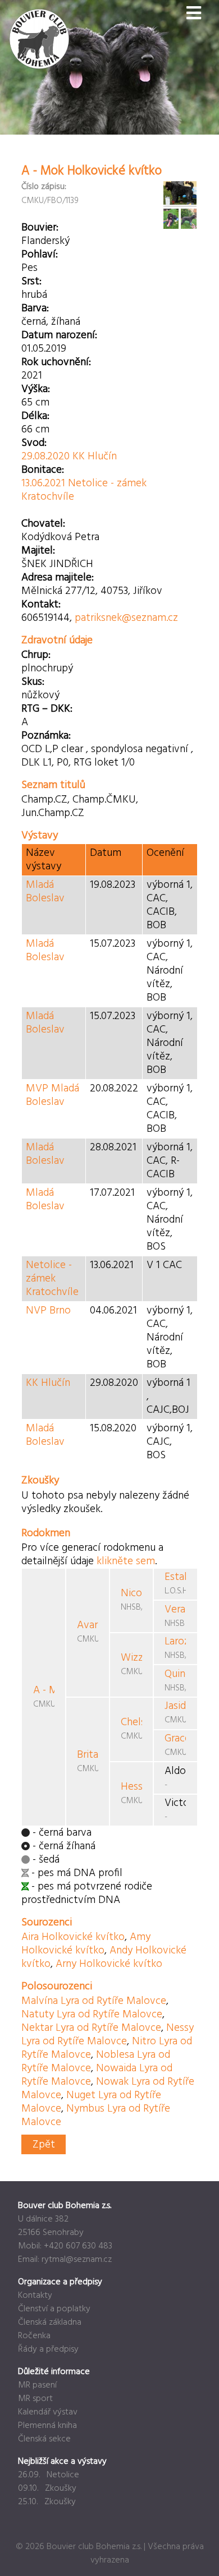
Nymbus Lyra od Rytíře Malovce (96, 2116)
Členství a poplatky (54, 2309)
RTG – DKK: (47, 709)
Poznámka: (46, 736)
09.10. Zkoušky (47, 2489)
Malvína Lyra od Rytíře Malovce (94, 2001)
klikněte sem (126, 1561)
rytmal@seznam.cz (77, 2260)
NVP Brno (48, 1311)
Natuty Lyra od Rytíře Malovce (92, 2015)
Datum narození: (59, 335)
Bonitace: (43, 470)
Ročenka (34, 2336)
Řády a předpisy (48, 2349)
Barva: (35, 308)
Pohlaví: (40, 255)
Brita (88, 1755)
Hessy (134, 1787)
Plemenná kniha (47, 2426)
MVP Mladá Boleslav (53, 1095)
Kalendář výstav (48, 2412)
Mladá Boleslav (45, 892)
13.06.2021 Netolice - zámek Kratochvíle (84, 490)
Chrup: (36, 655)
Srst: (31, 282)
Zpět (44, 2145)
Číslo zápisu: (44, 187)
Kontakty (35, 2296)
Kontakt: (41, 605)
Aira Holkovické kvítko (73, 1937)
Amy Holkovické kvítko (86, 1944)
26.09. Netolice (49, 2475)
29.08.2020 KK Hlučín (69, 457)
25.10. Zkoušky (47, 2502)
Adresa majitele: (58, 578)
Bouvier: (40, 228)
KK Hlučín (48, 1383)
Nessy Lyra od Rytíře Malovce (108, 2035)
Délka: (35, 416)
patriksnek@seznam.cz (126, 618)
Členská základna (50, 2322)
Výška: (36, 389)
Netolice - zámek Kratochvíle (52, 1279)
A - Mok (51, 1690)
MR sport (35, 2399)
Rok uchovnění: (56, 362)
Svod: (34, 443)
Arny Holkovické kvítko (109, 1964)
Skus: (33, 682)
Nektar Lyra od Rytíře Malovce (91, 2028)
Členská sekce (44, 2439)
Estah (177, 1577)
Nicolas (138, 1593)
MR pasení (37, 2385)
